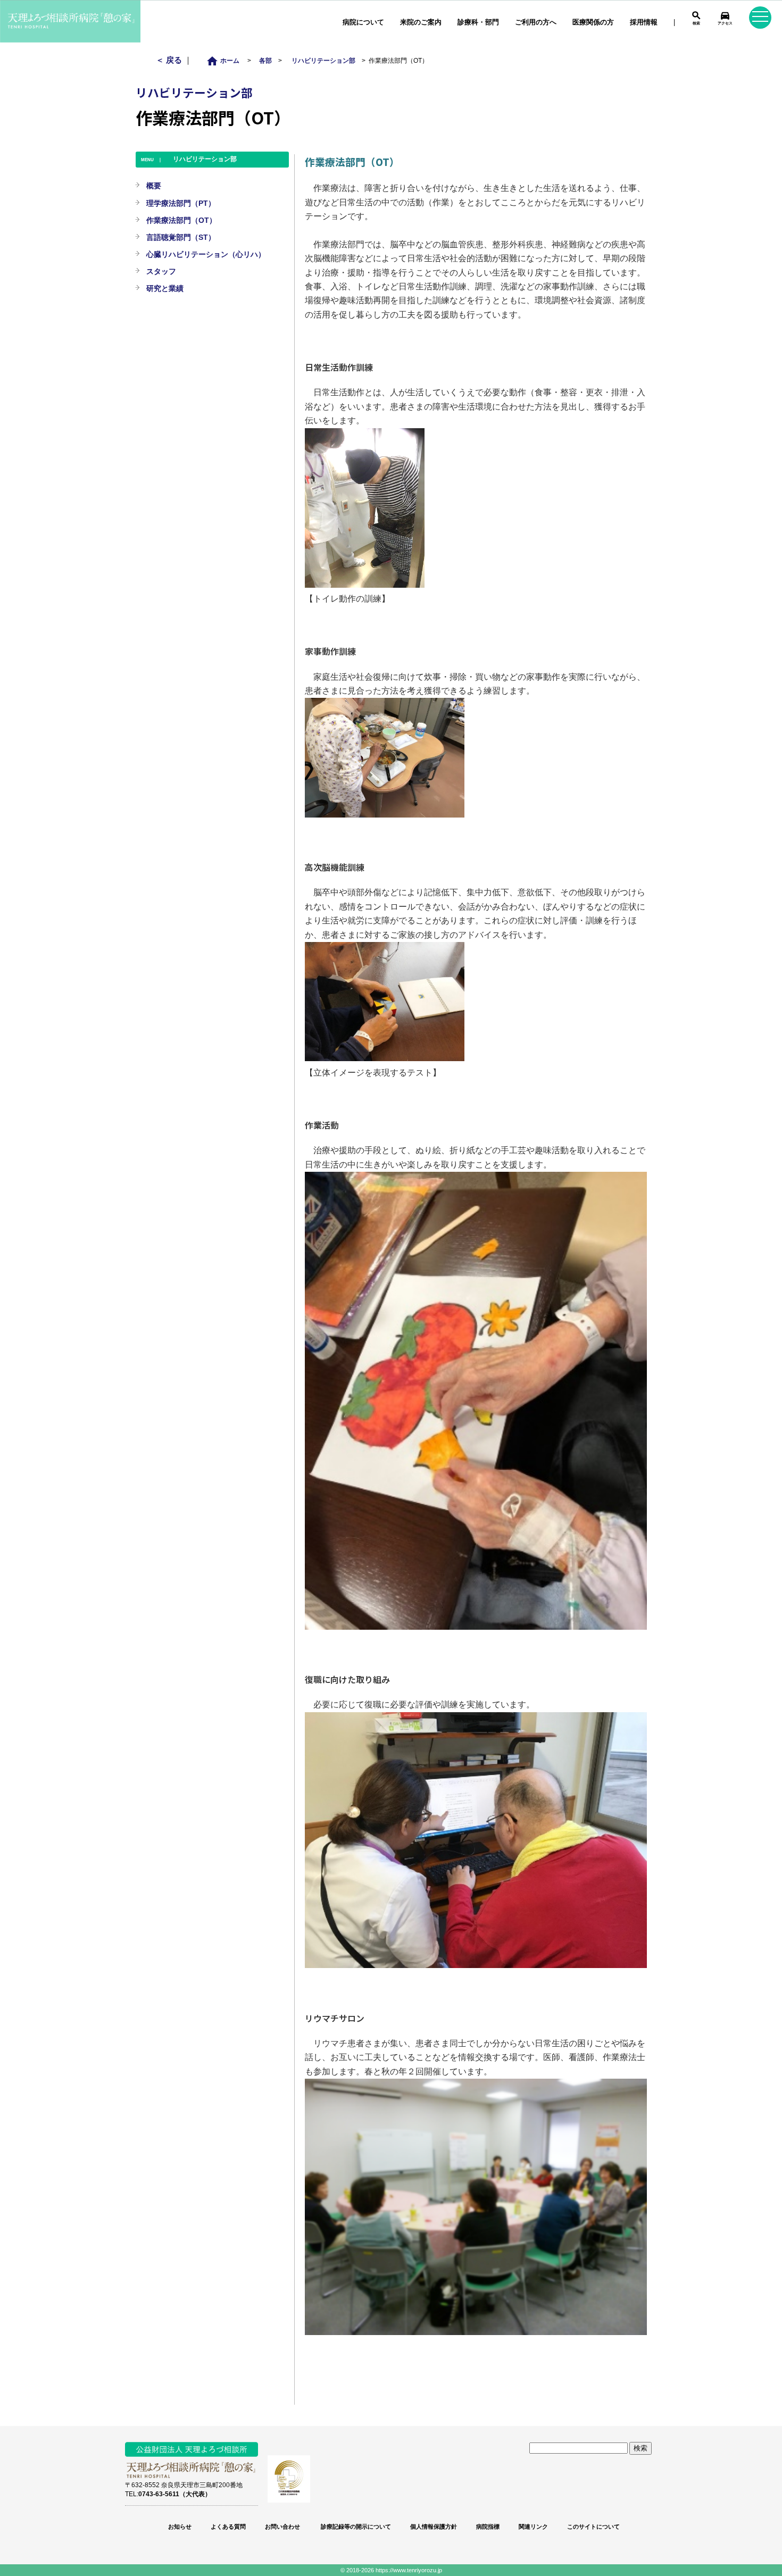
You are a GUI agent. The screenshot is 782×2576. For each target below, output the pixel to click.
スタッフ (161, 271)
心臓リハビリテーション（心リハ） (206, 254)
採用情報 (644, 22)
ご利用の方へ (536, 22)
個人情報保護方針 (434, 2527)
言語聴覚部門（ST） (181, 237)
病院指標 (488, 2527)
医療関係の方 (593, 22)
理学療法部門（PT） (181, 203)
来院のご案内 (421, 22)
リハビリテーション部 (323, 60)
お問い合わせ (282, 2527)
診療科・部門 (478, 22)
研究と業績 (165, 288)
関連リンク (533, 2527)
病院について (363, 22)
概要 (154, 186)
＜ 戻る (170, 60)
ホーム (226, 60)
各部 (265, 60)
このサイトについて (593, 2527)
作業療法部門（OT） (181, 220)
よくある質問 (228, 2527)
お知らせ (180, 2527)
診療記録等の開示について (355, 2527)
